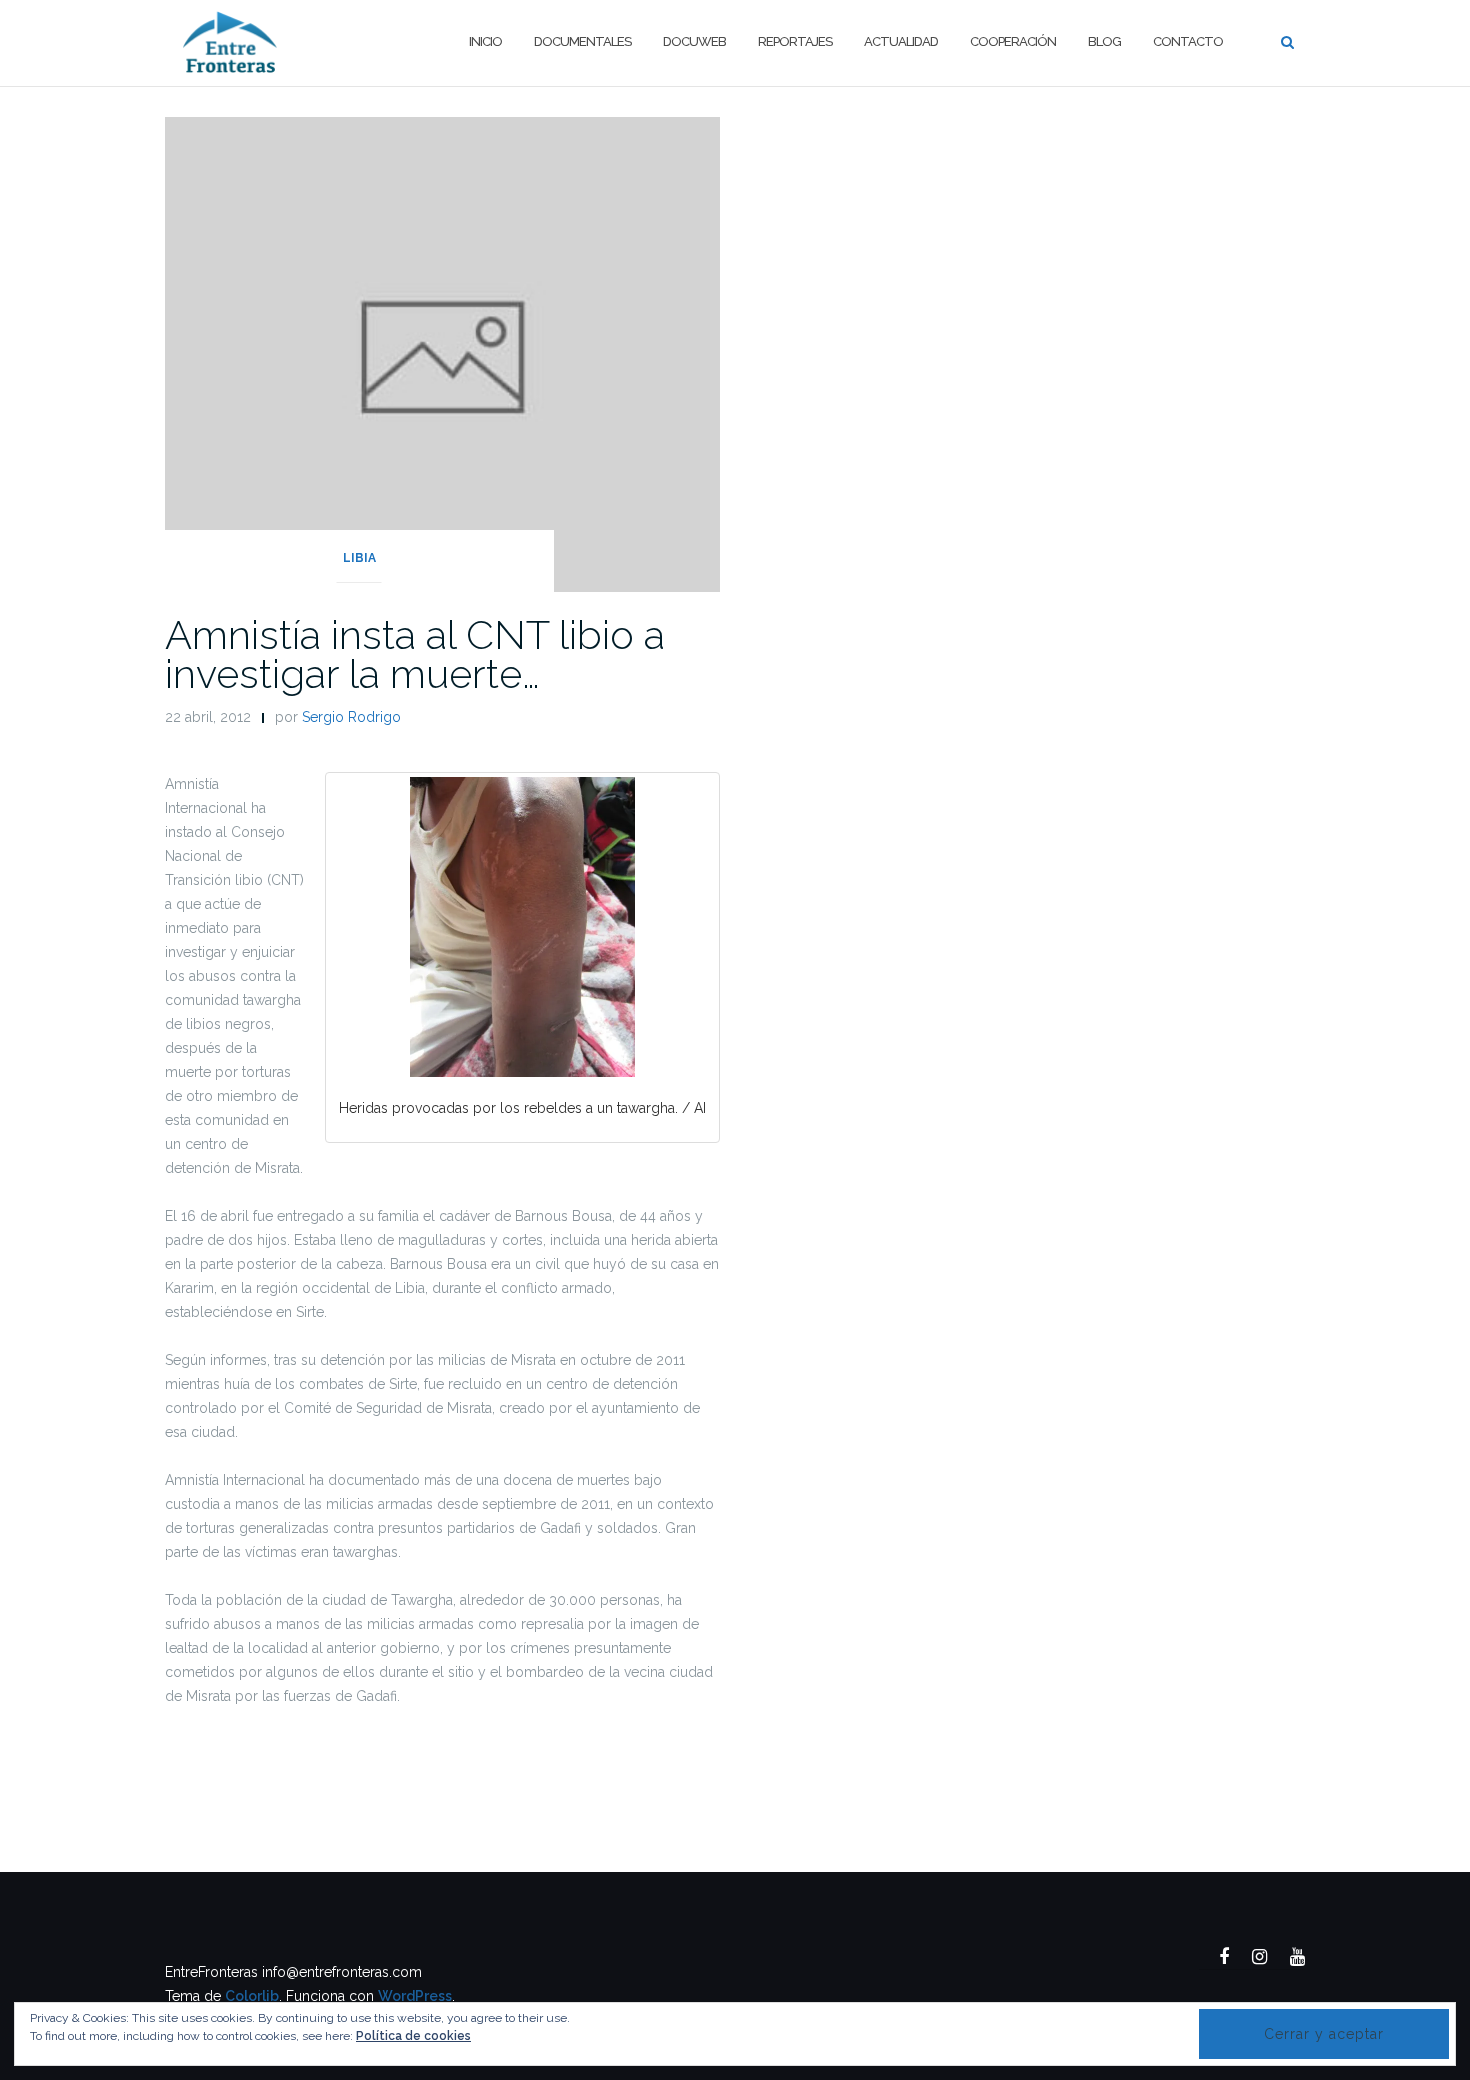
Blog (1104, 41)
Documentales (582, 41)
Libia (359, 558)
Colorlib (252, 1996)
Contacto (1188, 41)
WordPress (415, 1996)
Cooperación (1013, 41)
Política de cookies (413, 2036)
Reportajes (795, 41)
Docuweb (694, 41)
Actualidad (901, 41)
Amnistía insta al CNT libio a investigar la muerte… (415, 654)
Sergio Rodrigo (351, 717)
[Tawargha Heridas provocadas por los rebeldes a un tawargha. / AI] (522, 927)
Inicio (485, 41)
